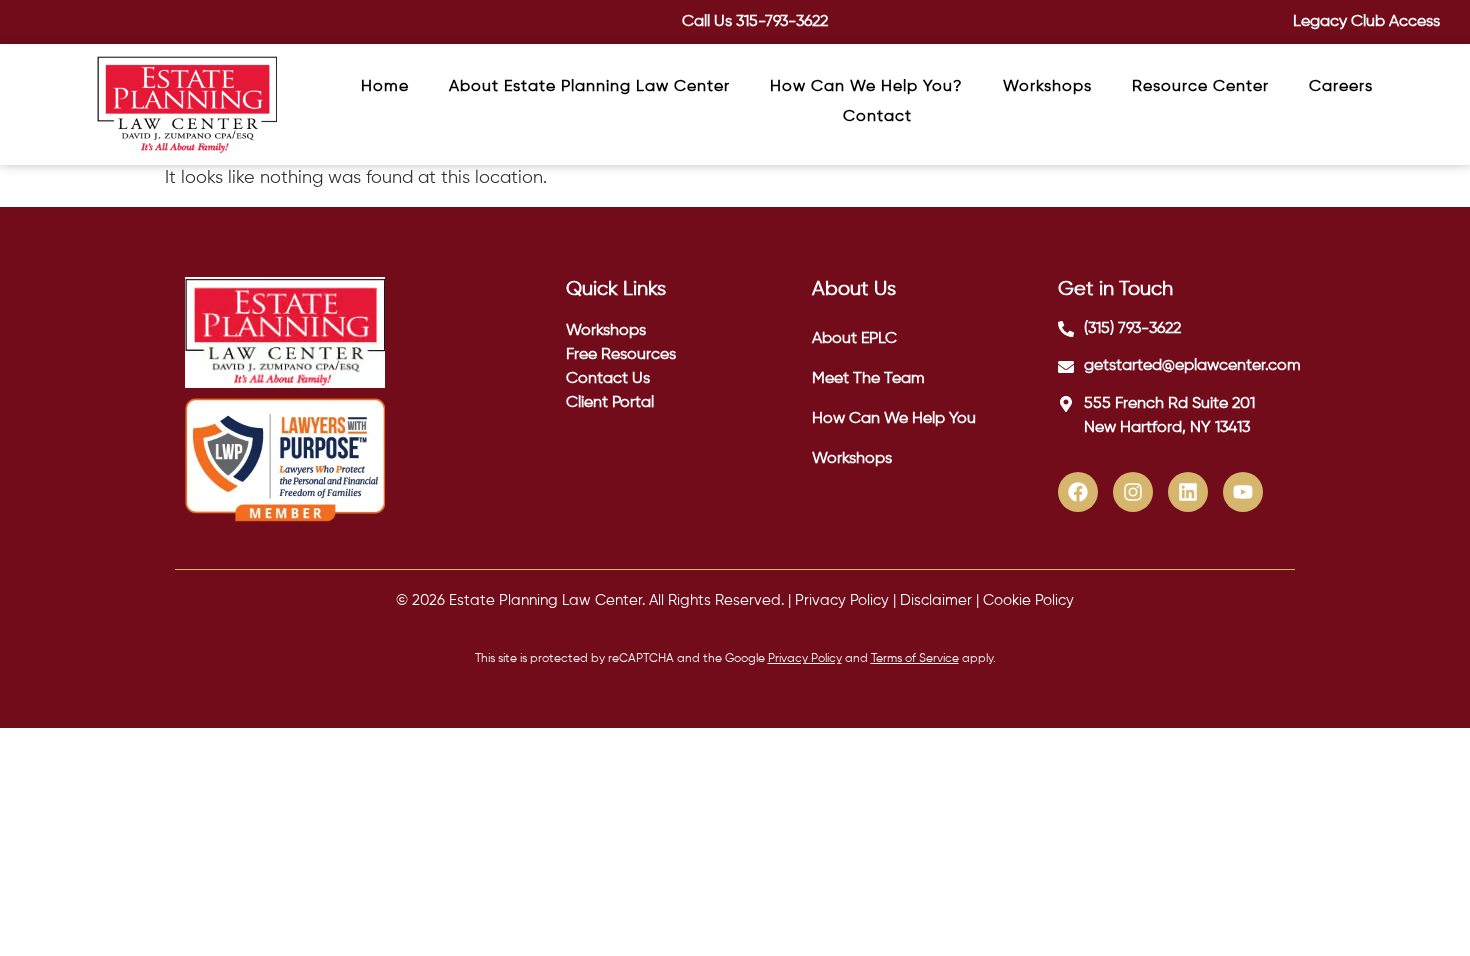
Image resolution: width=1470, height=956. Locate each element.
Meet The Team (868, 379)
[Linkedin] (1188, 492)
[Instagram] (1133, 492)
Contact (877, 117)
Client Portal (610, 403)
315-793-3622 (782, 22)
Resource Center (1200, 87)
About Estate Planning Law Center (589, 87)
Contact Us (608, 379)
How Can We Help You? (866, 87)
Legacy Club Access (1366, 22)
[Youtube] (1243, 492)
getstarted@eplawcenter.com (1192, 366)
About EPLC (854, 339)
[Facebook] (1078, 492)
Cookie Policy (1028, 600)
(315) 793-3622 (1132, 329)
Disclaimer (936, 600)
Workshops (1047, 87)
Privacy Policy (842, 600)
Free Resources (621, 355)
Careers (1341, 87)
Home (385, 87)
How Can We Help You (894, 419)
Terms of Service (915, 659)
